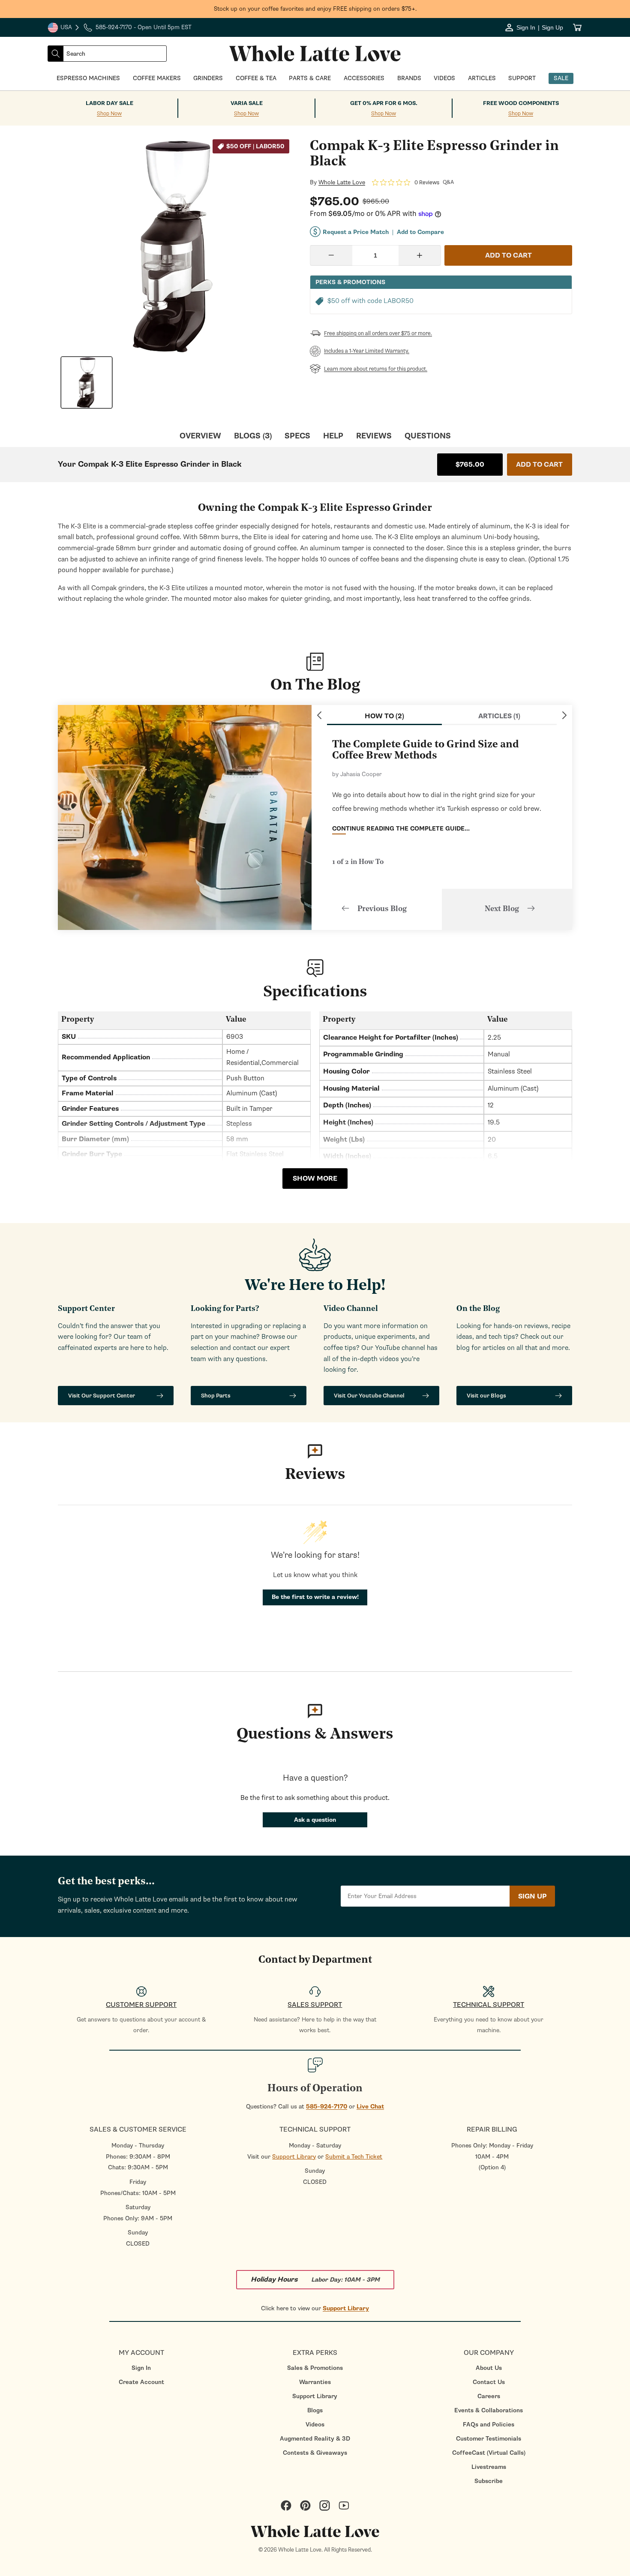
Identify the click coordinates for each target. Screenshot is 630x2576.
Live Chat (370, 2107)
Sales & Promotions (315, 2368)
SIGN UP (532, 1896)
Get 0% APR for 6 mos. (384, 103)
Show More (315, 1179)
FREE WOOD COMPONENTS (521, 103)
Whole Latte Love (342, 183)
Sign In (141, 2368)
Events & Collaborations (489, 2410)
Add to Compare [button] (420, 232)
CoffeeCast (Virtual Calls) (489, 2453)
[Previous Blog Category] (319, 715)
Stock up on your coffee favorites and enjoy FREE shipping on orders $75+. (315, 9)
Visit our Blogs (486, 1396)
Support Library (294, 2157)
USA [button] (64, 28)
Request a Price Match (356, 232)
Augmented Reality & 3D (315, 2439)
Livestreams (489, 2467)
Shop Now (109, 114)
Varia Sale (247, 103)
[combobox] (115, 54)
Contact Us (489, 2382)
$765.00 (470, 465)
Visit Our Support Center (102, 1396)
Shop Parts (216, 1396)
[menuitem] (141, 2368)
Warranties (315, 2382)
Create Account (141, 2382)
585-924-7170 (327, 2107)
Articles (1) (499, 716)
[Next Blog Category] (564, 715)
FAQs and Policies (489, 2425)
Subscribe (489, 2481)
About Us (489, 2368)
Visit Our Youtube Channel (369, 1396)
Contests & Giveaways (315, 2453)
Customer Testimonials (489, 2439)
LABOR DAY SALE (109, 103)
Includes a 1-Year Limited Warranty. (367, 351)
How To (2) (384, 716)
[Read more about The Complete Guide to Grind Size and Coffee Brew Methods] (185, 817)
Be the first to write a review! (315, 1597)
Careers (489, 2396)
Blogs (315, 2410)
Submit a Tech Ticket (354, 2157)
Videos (315, 2425)
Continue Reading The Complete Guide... (401, 829)
